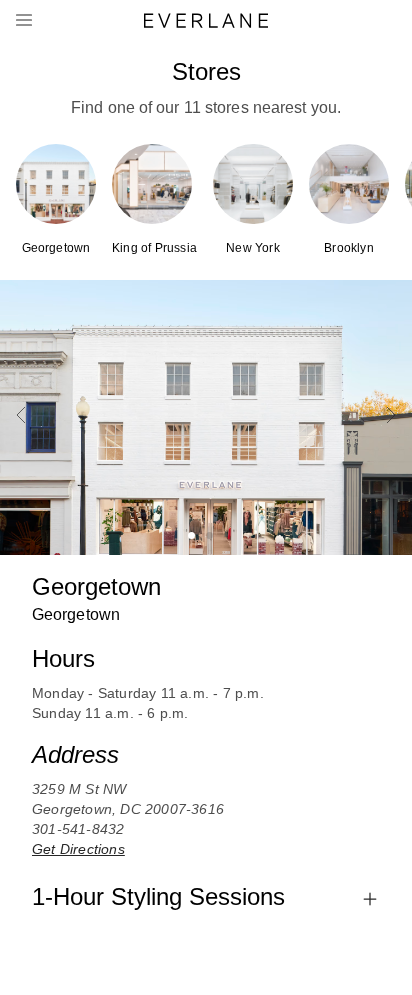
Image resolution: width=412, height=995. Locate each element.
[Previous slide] (21, 417)
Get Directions (78, 849)
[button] (206, 20)
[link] (56, 200)
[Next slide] (391, 417)
